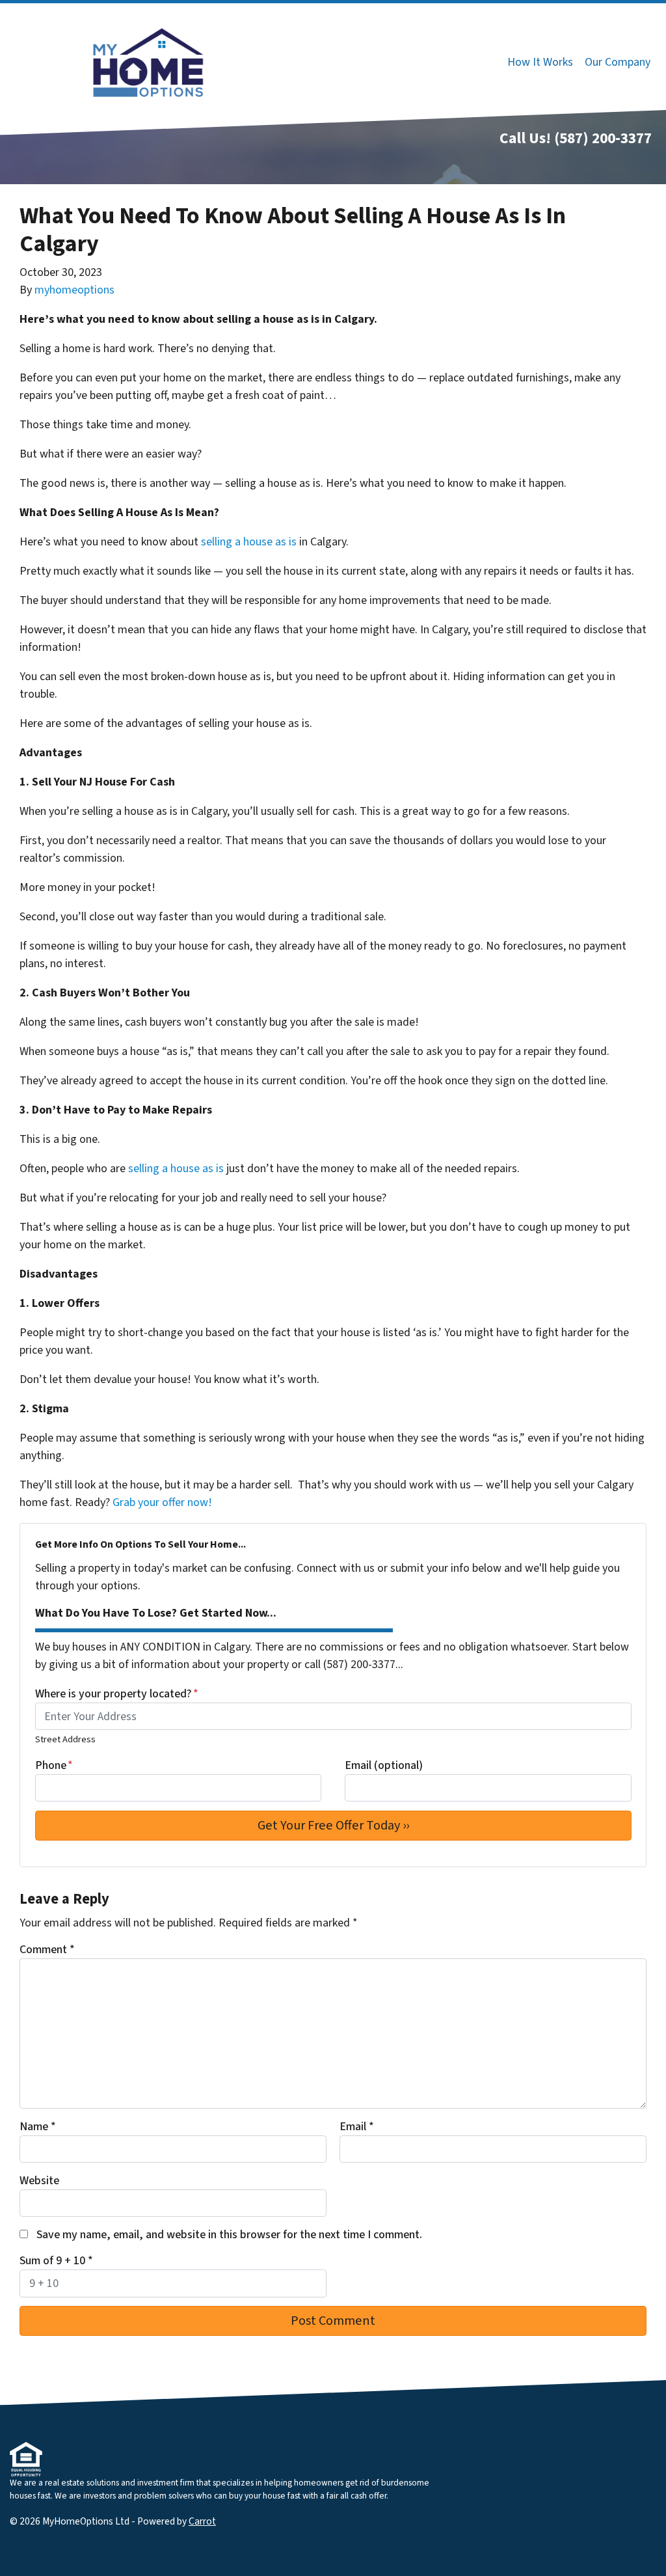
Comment (47, 1950)
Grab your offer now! (162, 1502)
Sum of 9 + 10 (56, 2261)
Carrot (202, 2521)
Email (357, 2127)
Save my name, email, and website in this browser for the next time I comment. (229, 2235)
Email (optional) (384, 1765)
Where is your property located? (117, 1694)
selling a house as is (249, 542)
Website (39, 2181)
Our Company (618, 62)
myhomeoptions (74, 290)
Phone (54, 1765)
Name (38, 2127)
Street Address (65, 1739)
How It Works (540, 62)
